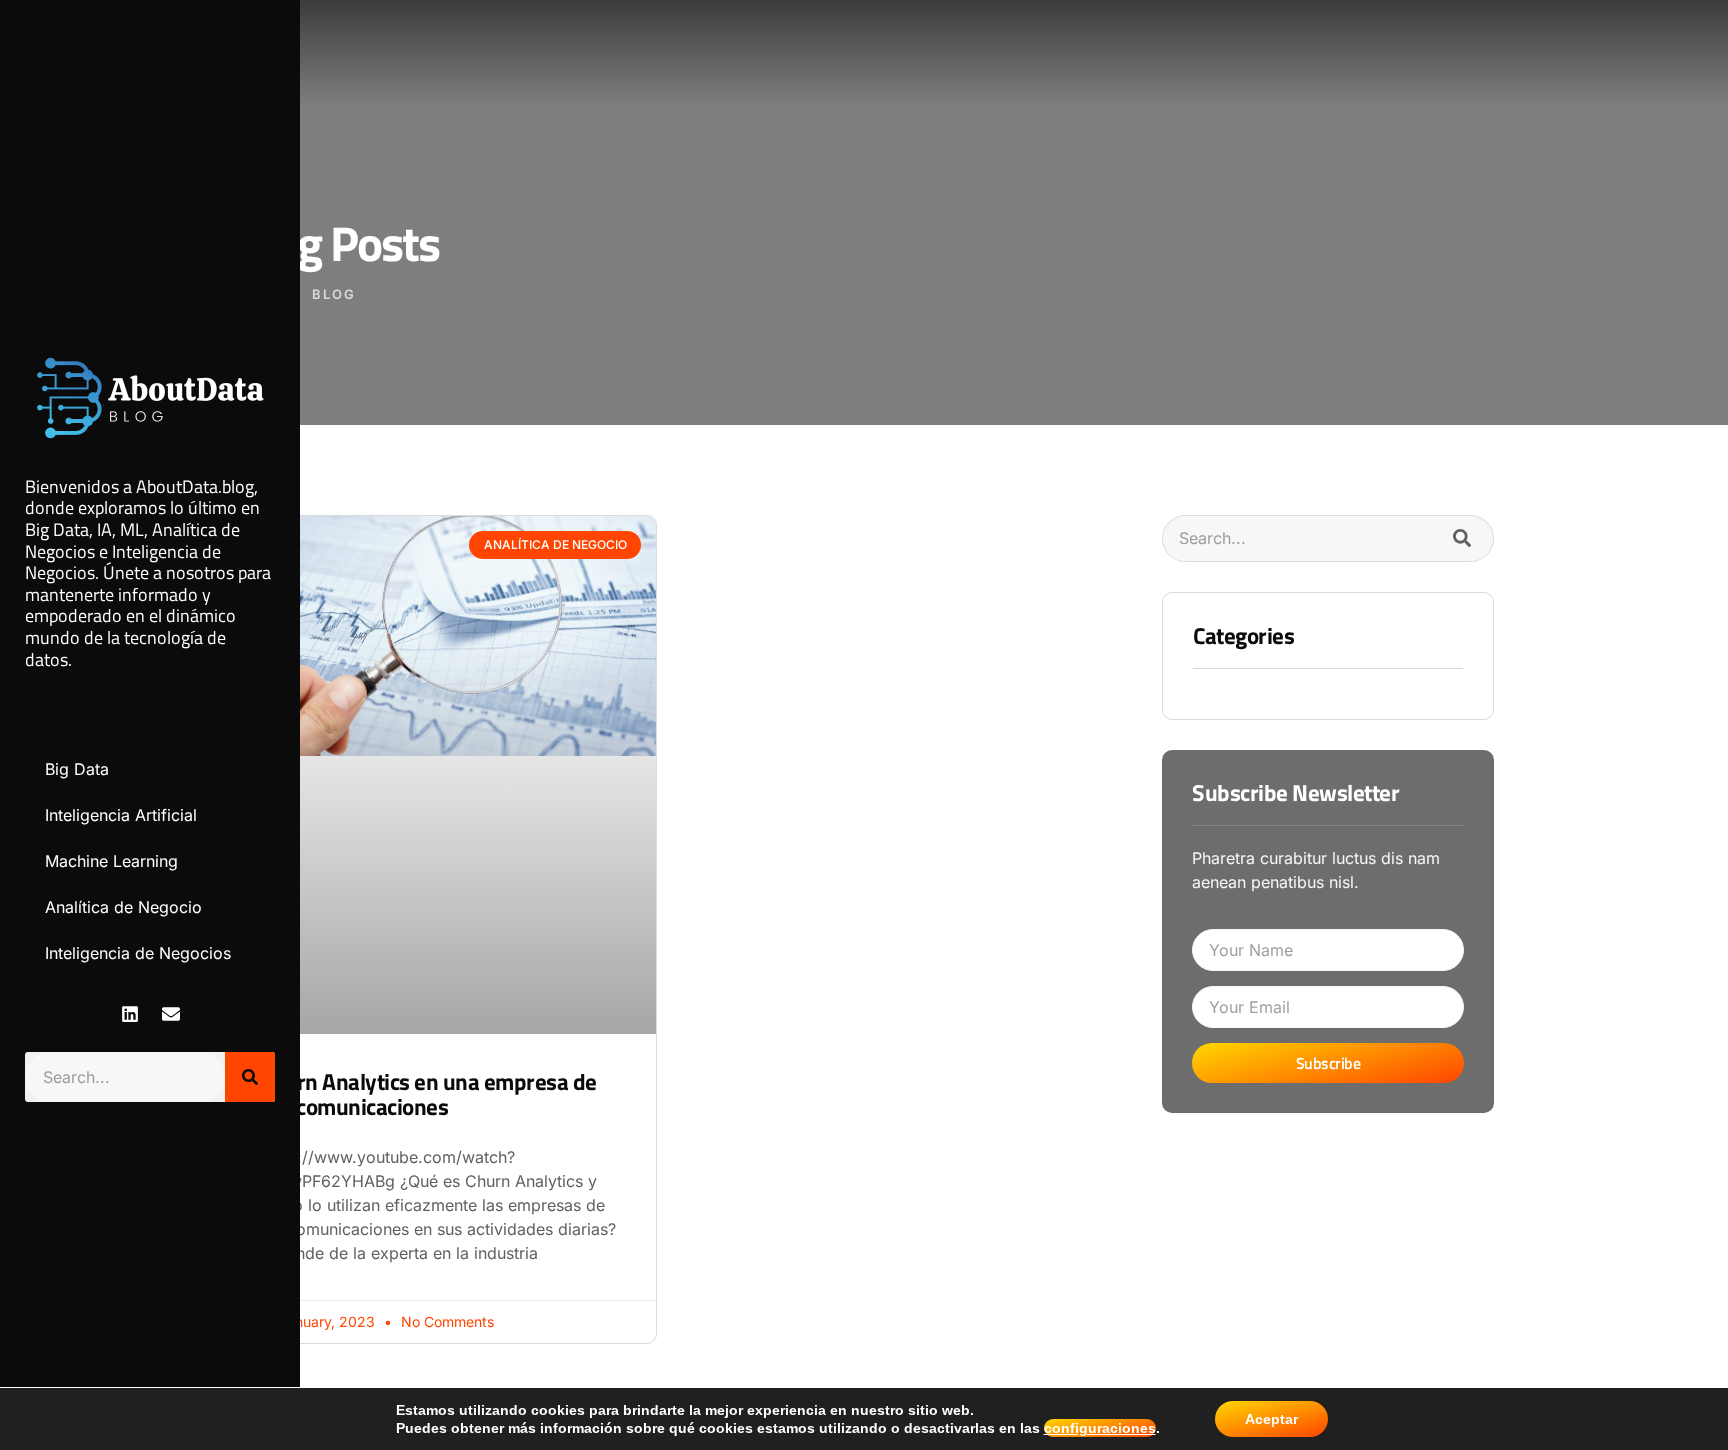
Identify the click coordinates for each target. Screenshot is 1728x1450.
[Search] (250, 1077)
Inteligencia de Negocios (138, 953)
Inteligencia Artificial (121, 815)
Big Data (77, 769)
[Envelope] (171, 1014)
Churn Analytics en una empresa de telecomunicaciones (428, 1094)
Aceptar (1271, 1419)
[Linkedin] (130, 1014)
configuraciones (1100, 1428)
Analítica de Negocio (123, 907)
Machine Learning (111, 861)
